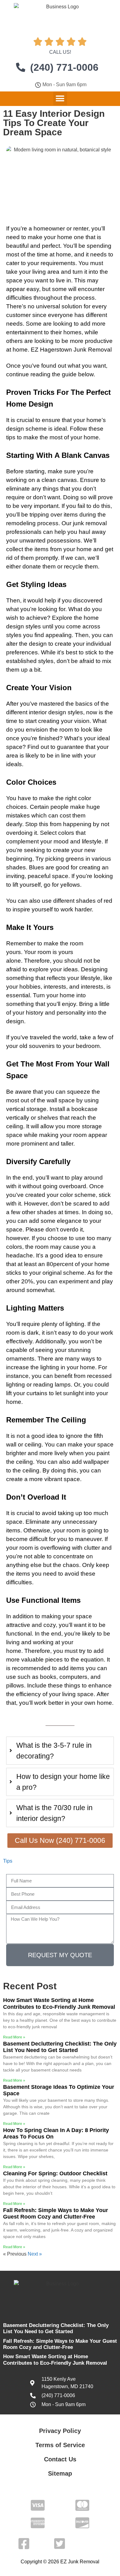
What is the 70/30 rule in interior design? (54, 1813)
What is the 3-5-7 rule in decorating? (54, 1751)
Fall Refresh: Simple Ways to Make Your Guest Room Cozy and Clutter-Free (56, 2214)
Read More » (14, 2037)
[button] (60, 98)
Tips (8, 1861)
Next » (35, 2254)
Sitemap (60, 2473)
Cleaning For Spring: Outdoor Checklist (55, 2173)
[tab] (60, 1751)
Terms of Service (60, 2445)
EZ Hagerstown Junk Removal (71, 350)
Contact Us (60, 2459)
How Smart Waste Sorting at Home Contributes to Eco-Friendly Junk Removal (59, 2004)
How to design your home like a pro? (63, 1782)
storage (36, 1109)
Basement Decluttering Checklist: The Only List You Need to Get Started (60, 2047)
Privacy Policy (60, 2431)
